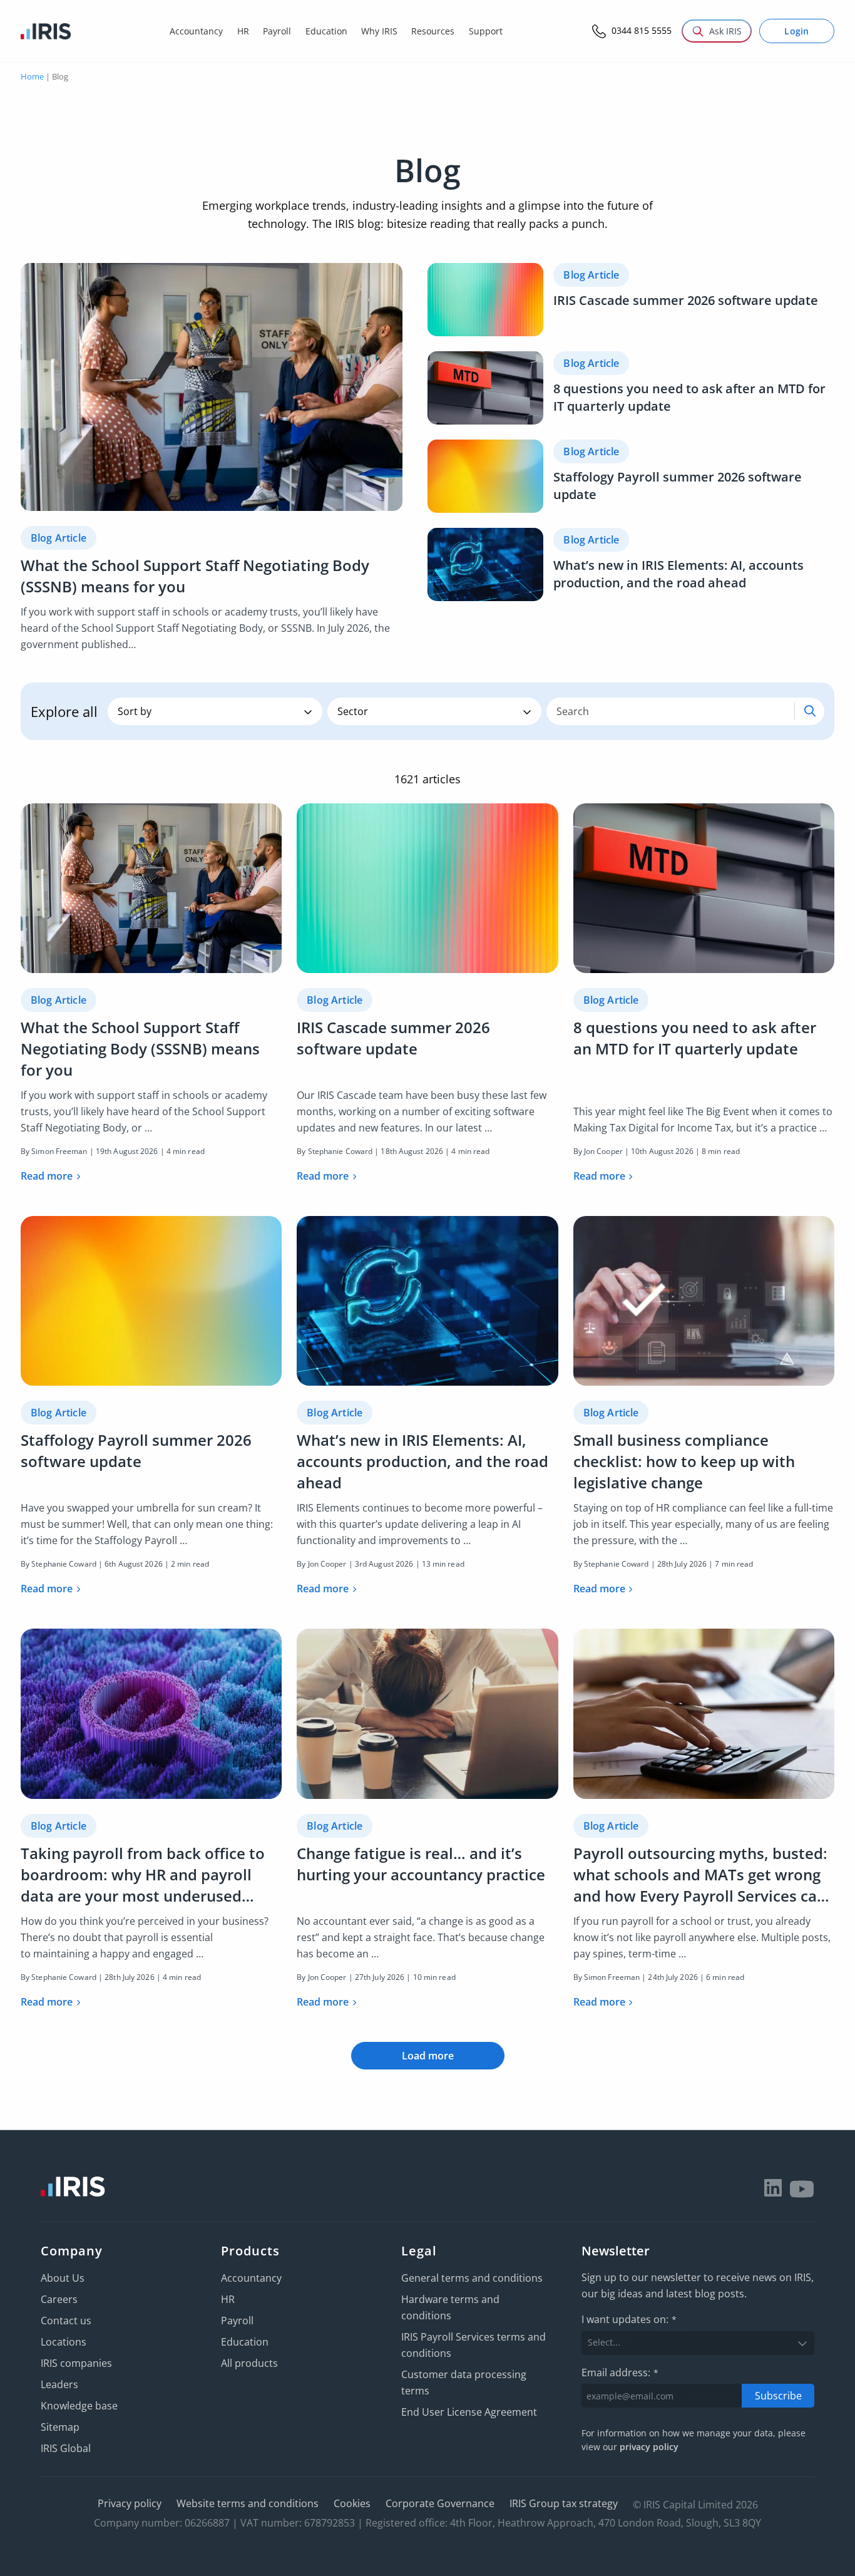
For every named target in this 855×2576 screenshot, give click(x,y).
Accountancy (251, 2278)
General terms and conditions (472, 2278)
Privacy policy (130, 2503)
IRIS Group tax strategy (564, 2503)
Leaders (59, 2384)
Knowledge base (79, 2406)
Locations (64, 2342)
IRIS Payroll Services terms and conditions (474, 2345)
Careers (59, 2299)
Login (797, 31)
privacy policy (649, 2447)
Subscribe (778, 2395)
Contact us (66, 2321)
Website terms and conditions (248, 2503)
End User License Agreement (469, 2412)
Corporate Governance (440, 2503)
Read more (47, 1176)
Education (245, 2342)
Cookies (352, 2503)
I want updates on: (629, 2319)
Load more (428, 2056)
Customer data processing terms (464, 2383)
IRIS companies (76, 2363)
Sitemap (60, 2427)
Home (32, 76)
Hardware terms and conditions (450, 2307)
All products (249, 2363)
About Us (63, 2278)
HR (228, 2299)
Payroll (237, 2321)
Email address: (620, 2372)
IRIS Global (66, 2448)
